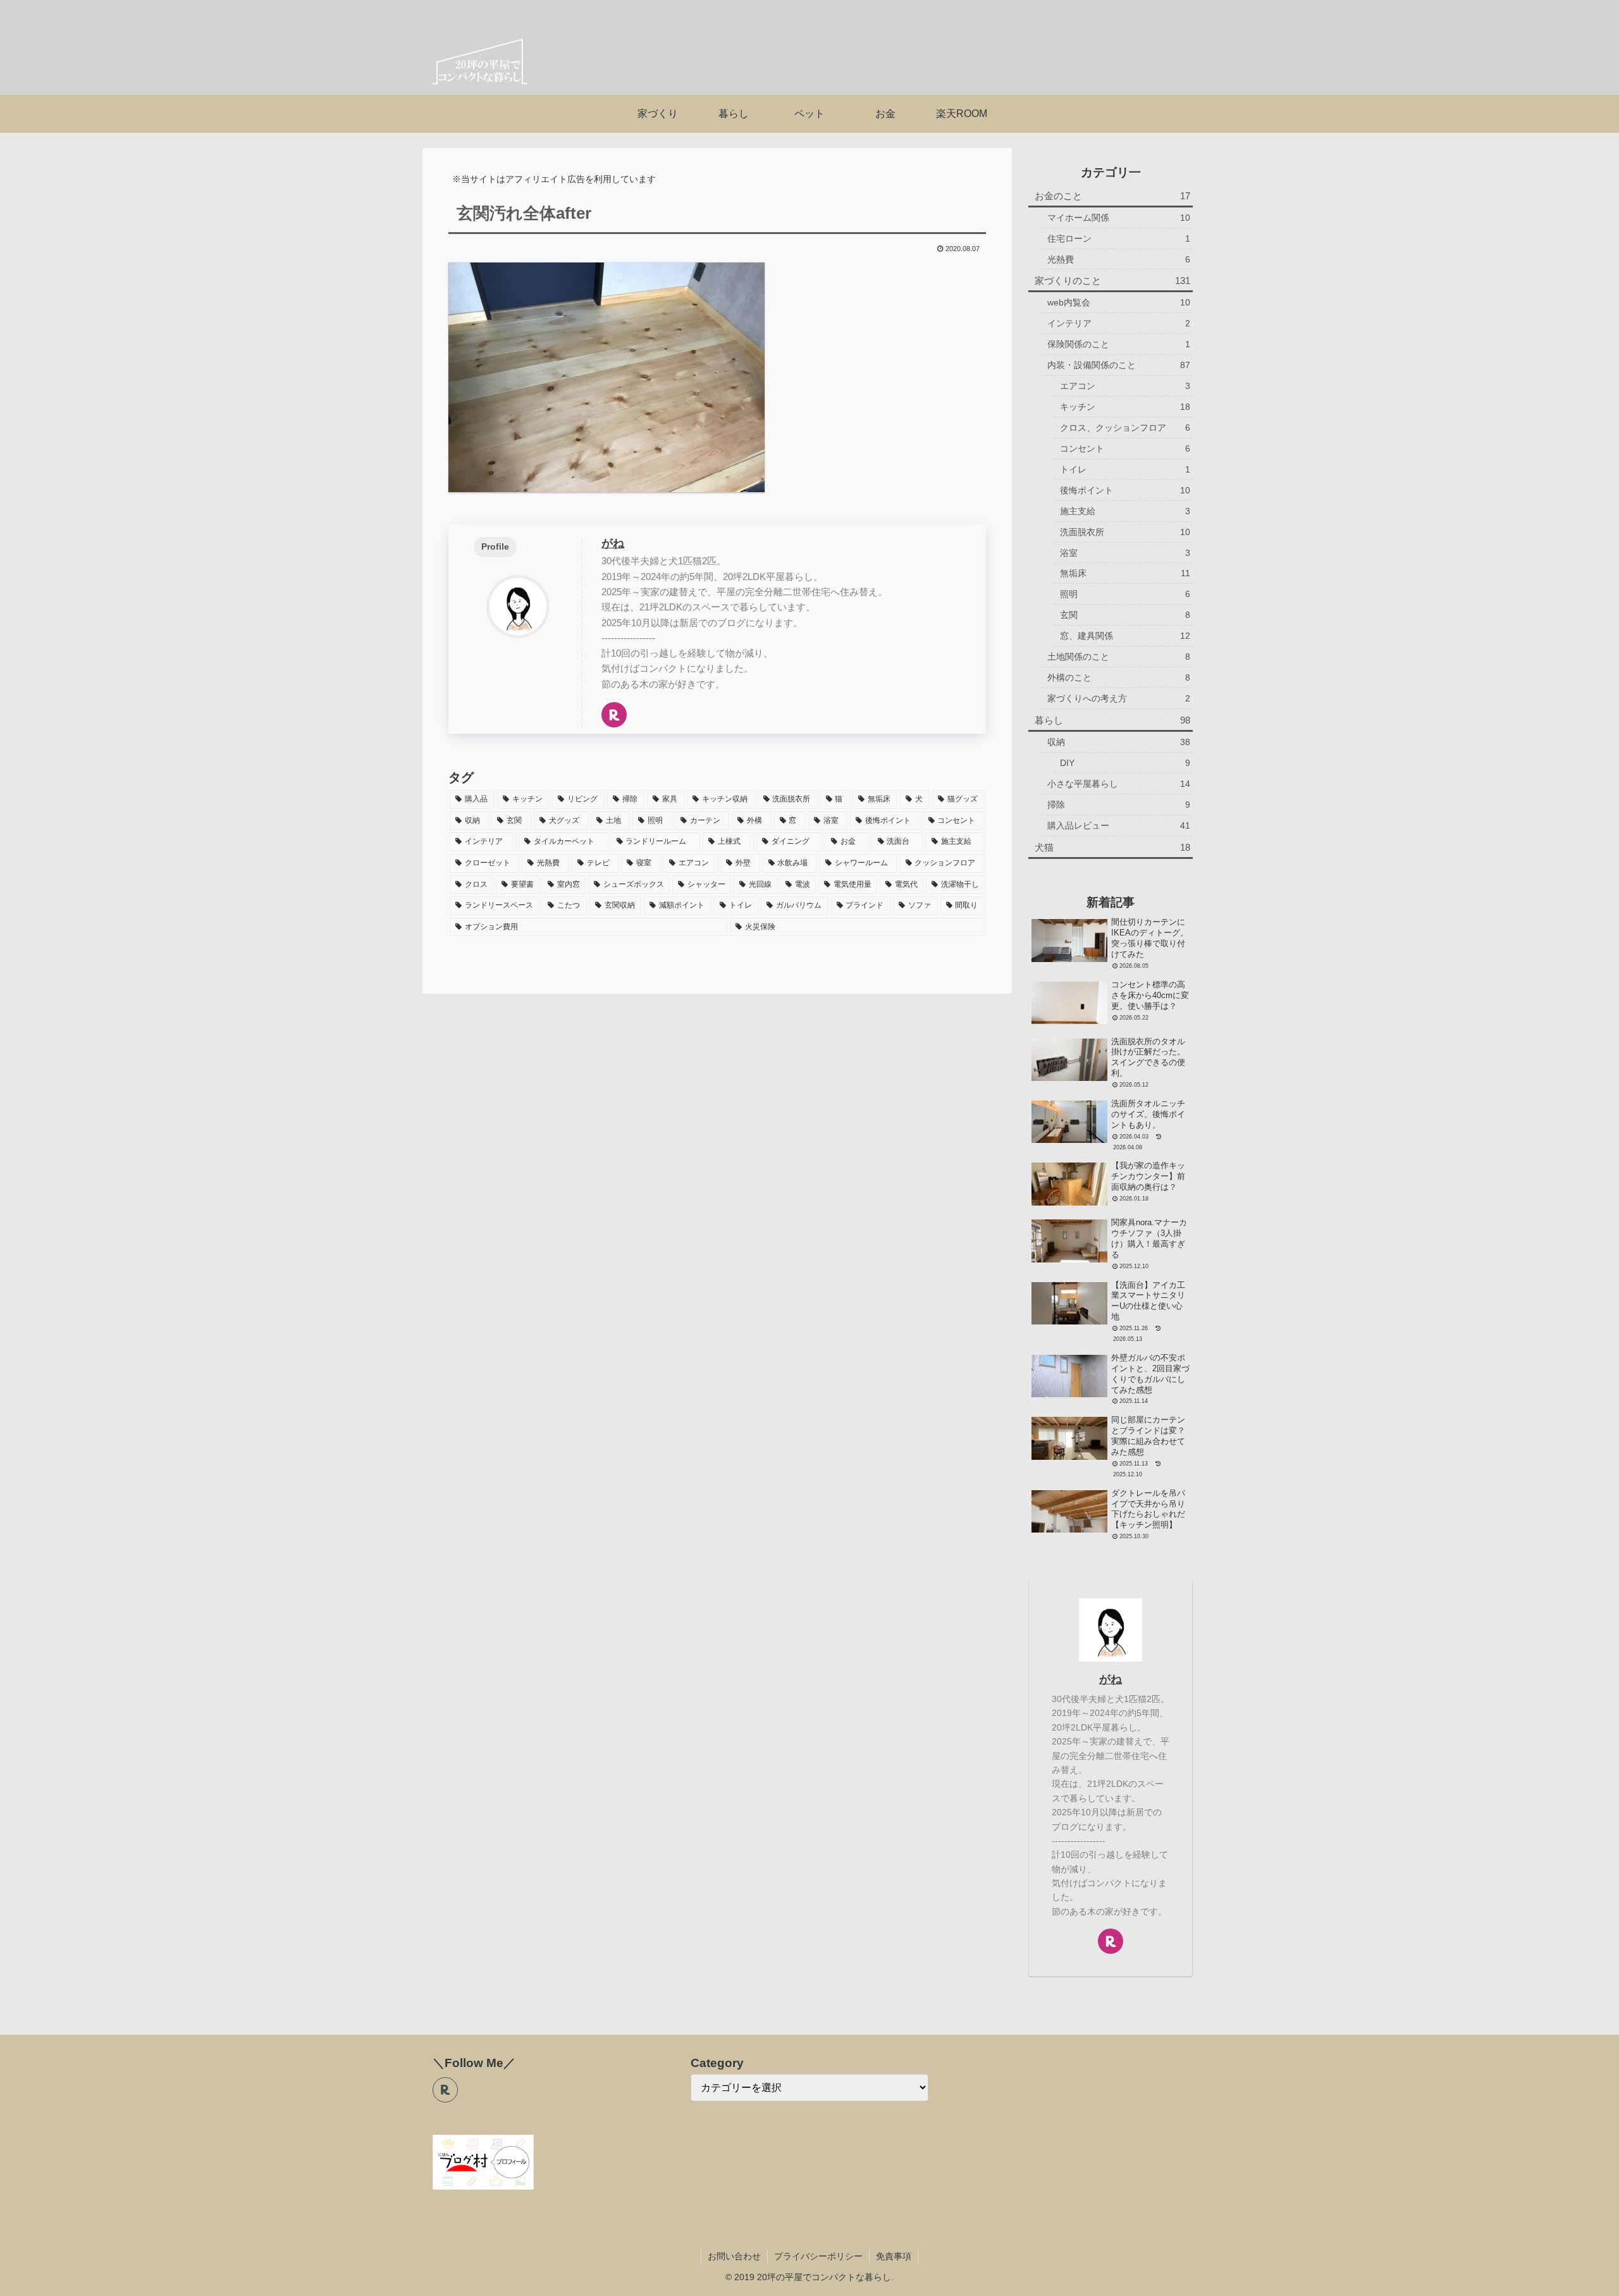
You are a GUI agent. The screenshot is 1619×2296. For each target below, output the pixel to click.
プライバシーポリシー (818, 2256)
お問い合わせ (734, 2256)
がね (613, 543)
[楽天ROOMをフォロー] (614, 715)
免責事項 (894, 2256)
